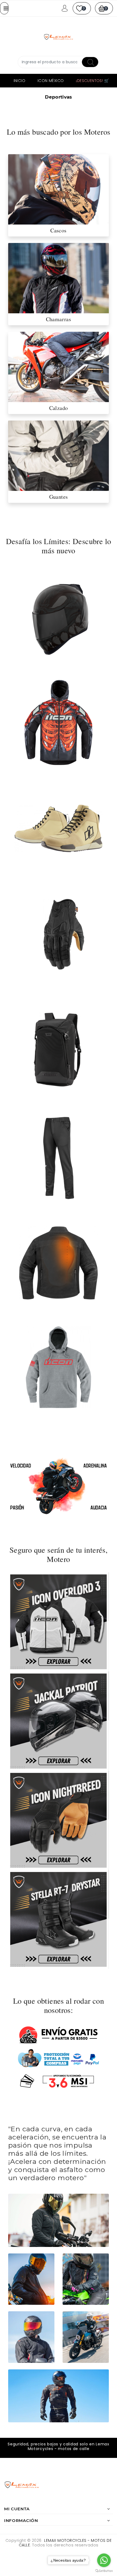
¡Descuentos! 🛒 (92, 81)
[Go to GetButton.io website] (104, 2571)
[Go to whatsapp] (104, 2560)
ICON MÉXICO (51, 81)
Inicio (19, 81)
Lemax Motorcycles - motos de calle (65, 2543)
